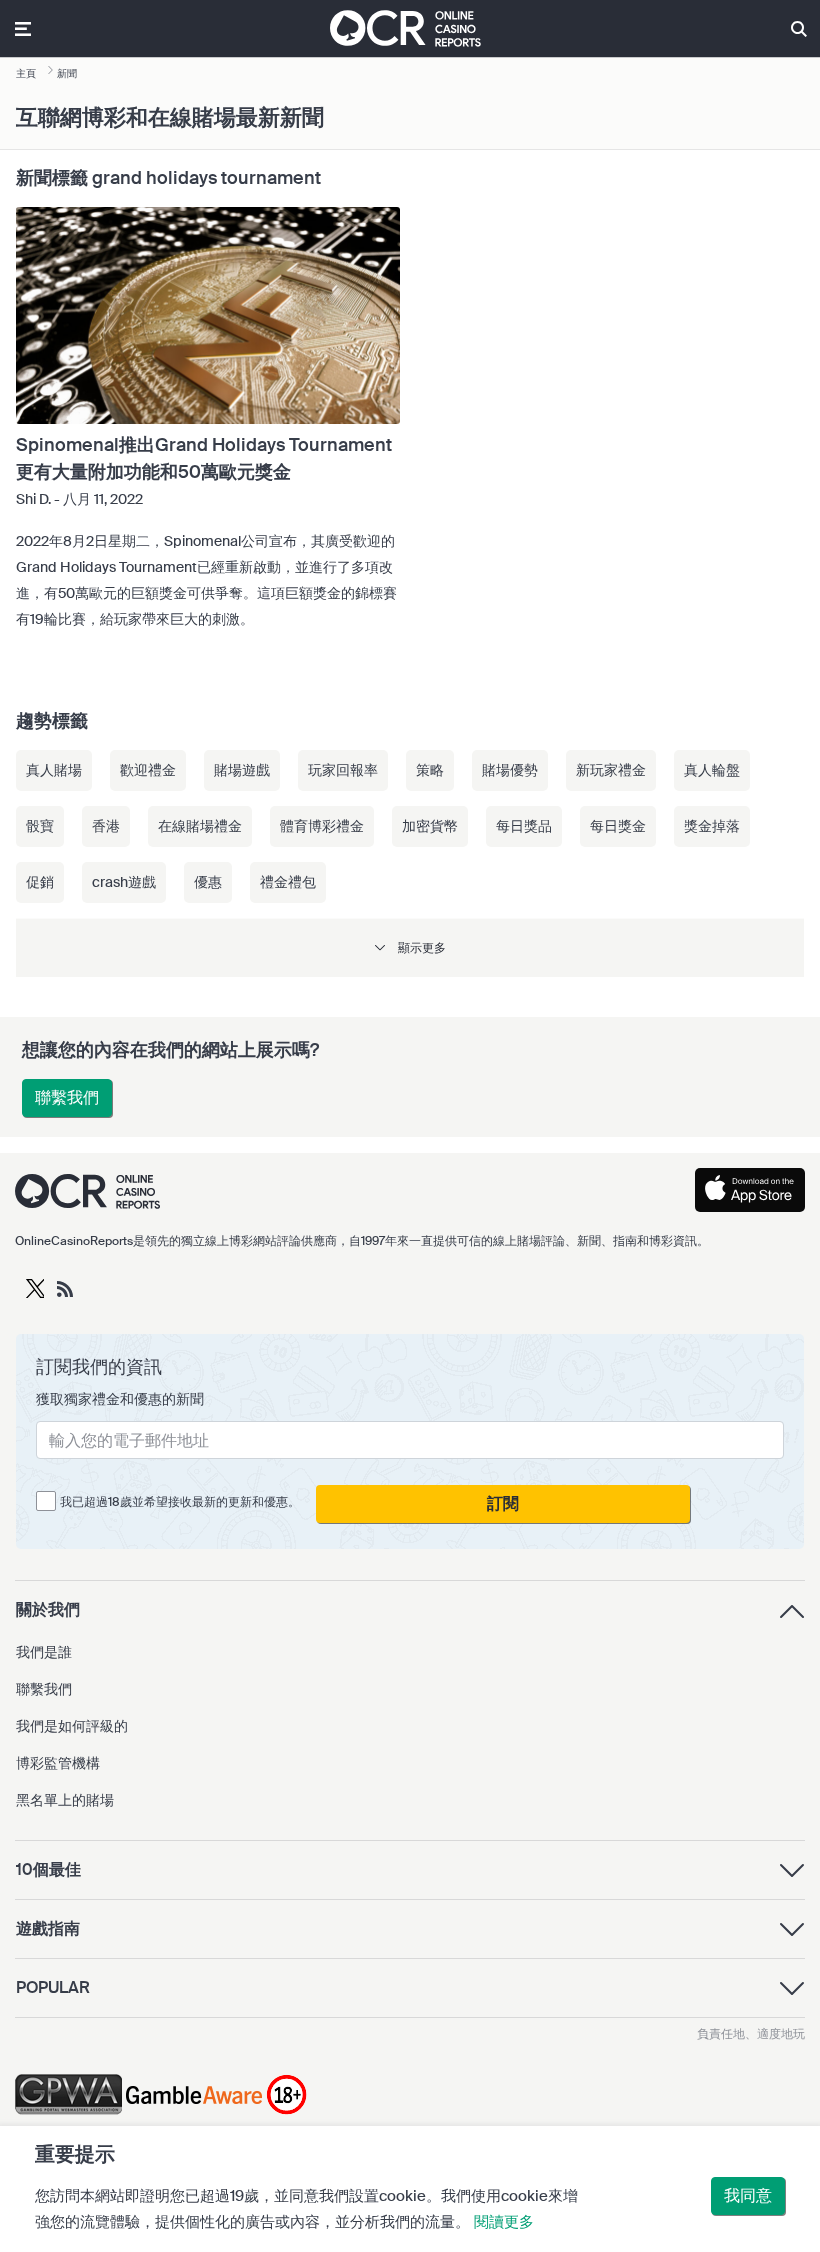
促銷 (40, 882)
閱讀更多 (504, 2222)
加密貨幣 (430, 826)
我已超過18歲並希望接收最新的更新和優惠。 (180, 1502)
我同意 (748, 2195)
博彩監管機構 (58, 1763)
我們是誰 (44, 1652)
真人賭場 (54, 770)
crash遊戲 (124, 882)
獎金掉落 (712, 826)
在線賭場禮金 (200, 826)
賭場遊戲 (242, 770)
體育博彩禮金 (322, 826)
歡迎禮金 (148, 770)
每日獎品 (524, 826)
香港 (106, 826)
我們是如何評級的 (72, 1726)
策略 (430, 770)
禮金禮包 (288, 882)
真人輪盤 (712, 770)
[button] (410, 947)
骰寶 (40, 826)
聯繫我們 (67, 1097)
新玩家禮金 (611, 770)
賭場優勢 (510, 770)
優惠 (208, 882)
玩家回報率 (343, 770)
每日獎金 (618, 826)
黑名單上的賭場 (65, 1800)
